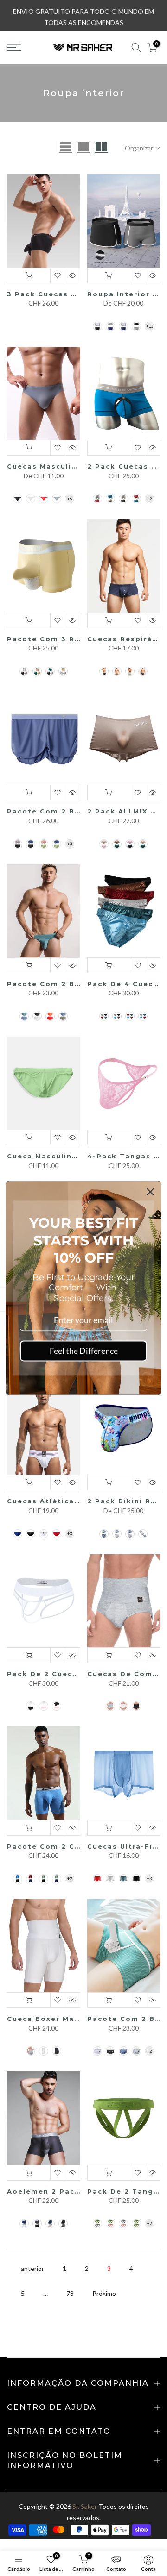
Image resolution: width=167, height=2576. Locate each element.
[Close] (150, 1192)
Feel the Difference (84, 1351)
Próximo (104, 2293)
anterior (32, 2268)
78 (70, 2293)
